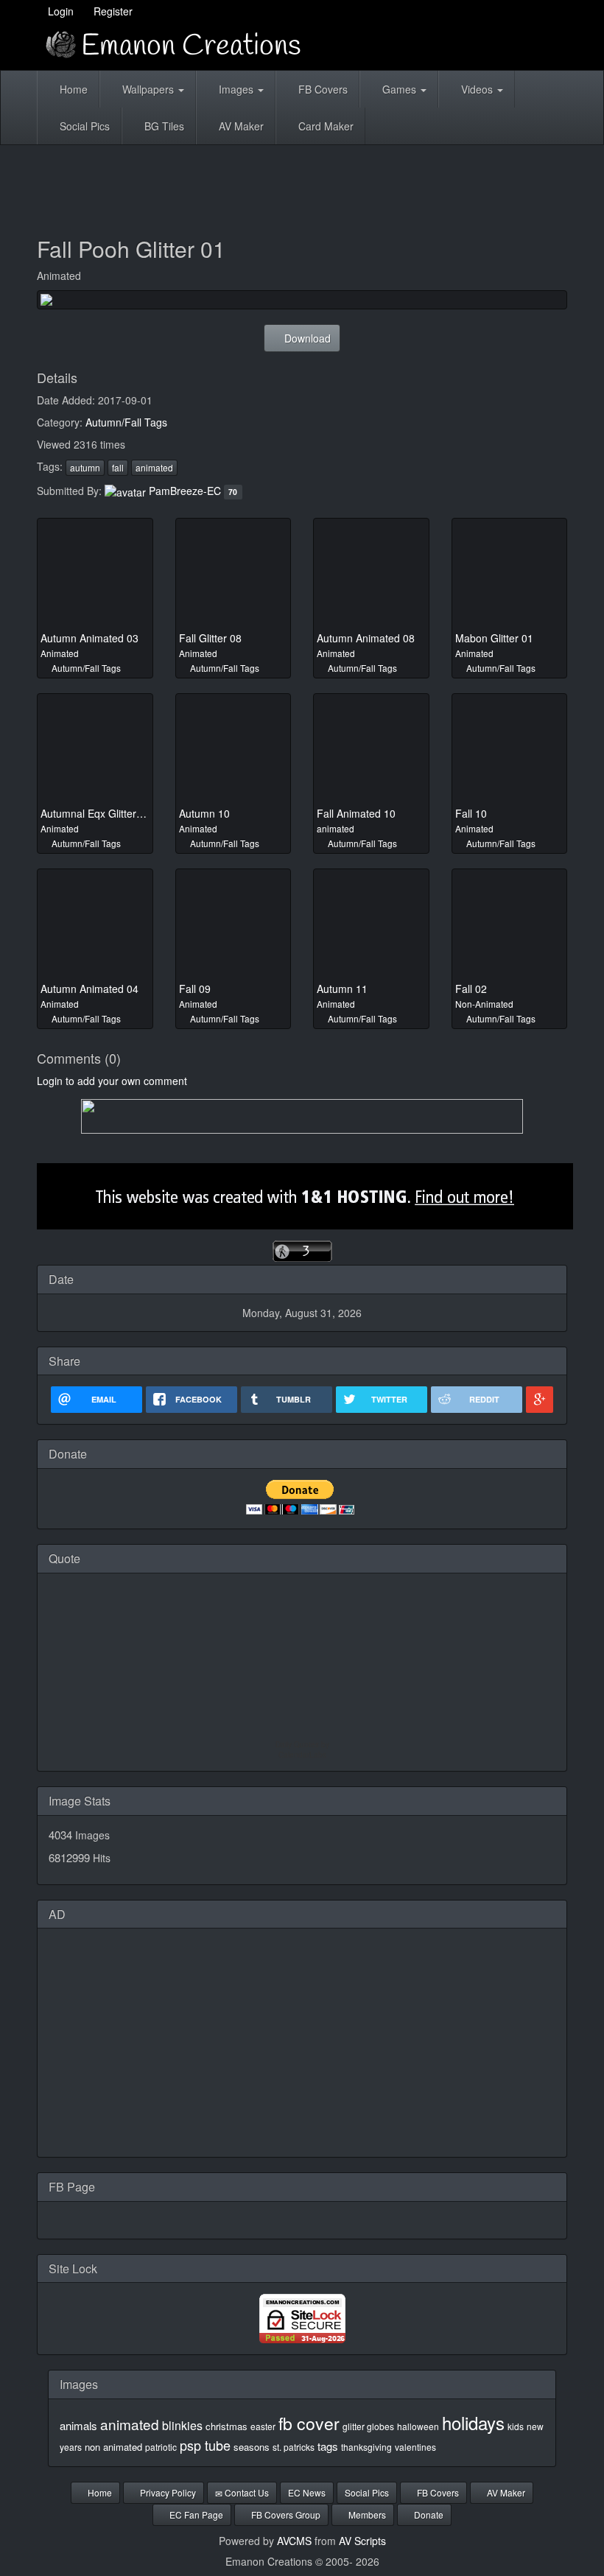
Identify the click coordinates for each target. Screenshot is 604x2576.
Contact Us (246, 2492)
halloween (418, 2426)
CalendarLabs (302, 1755)
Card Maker (324, 126)
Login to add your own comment (112, 1081)
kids (516, 2426)
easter (263, 2426)
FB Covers (322, 89)
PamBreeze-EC (185, 491)
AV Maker (240, 126)
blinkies (182, 2425)
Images (236, 89)
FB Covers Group (285, 2514)
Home (72, 89)
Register (112, 11)
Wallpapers (148, 89)
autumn (85, 467)
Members (366, 2514)
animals (78, 2425)
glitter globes (368, 2426)
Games (399, 89)
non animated (113, 2447)
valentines (415, 2447)
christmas (226, 2426)
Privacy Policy (167, 2492)
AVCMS (294, 2541)
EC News (307, 2492)
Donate (428, 2514)
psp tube (205, 2445)
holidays (473, 2422)
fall (118, 467)
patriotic (161, 2447)
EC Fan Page (195, 2514)
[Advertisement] (305, 186)
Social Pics (83, 126)
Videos (477, 89)
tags (328, 2446)
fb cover (309, 2423)
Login (59, 11)
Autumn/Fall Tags (126, 422)
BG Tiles (163, 126)
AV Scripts (362, 2541)
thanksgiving (366, 2447)
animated (154, 467)
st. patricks (294, 2447)
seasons (252, 2447)
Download (306, 338)
